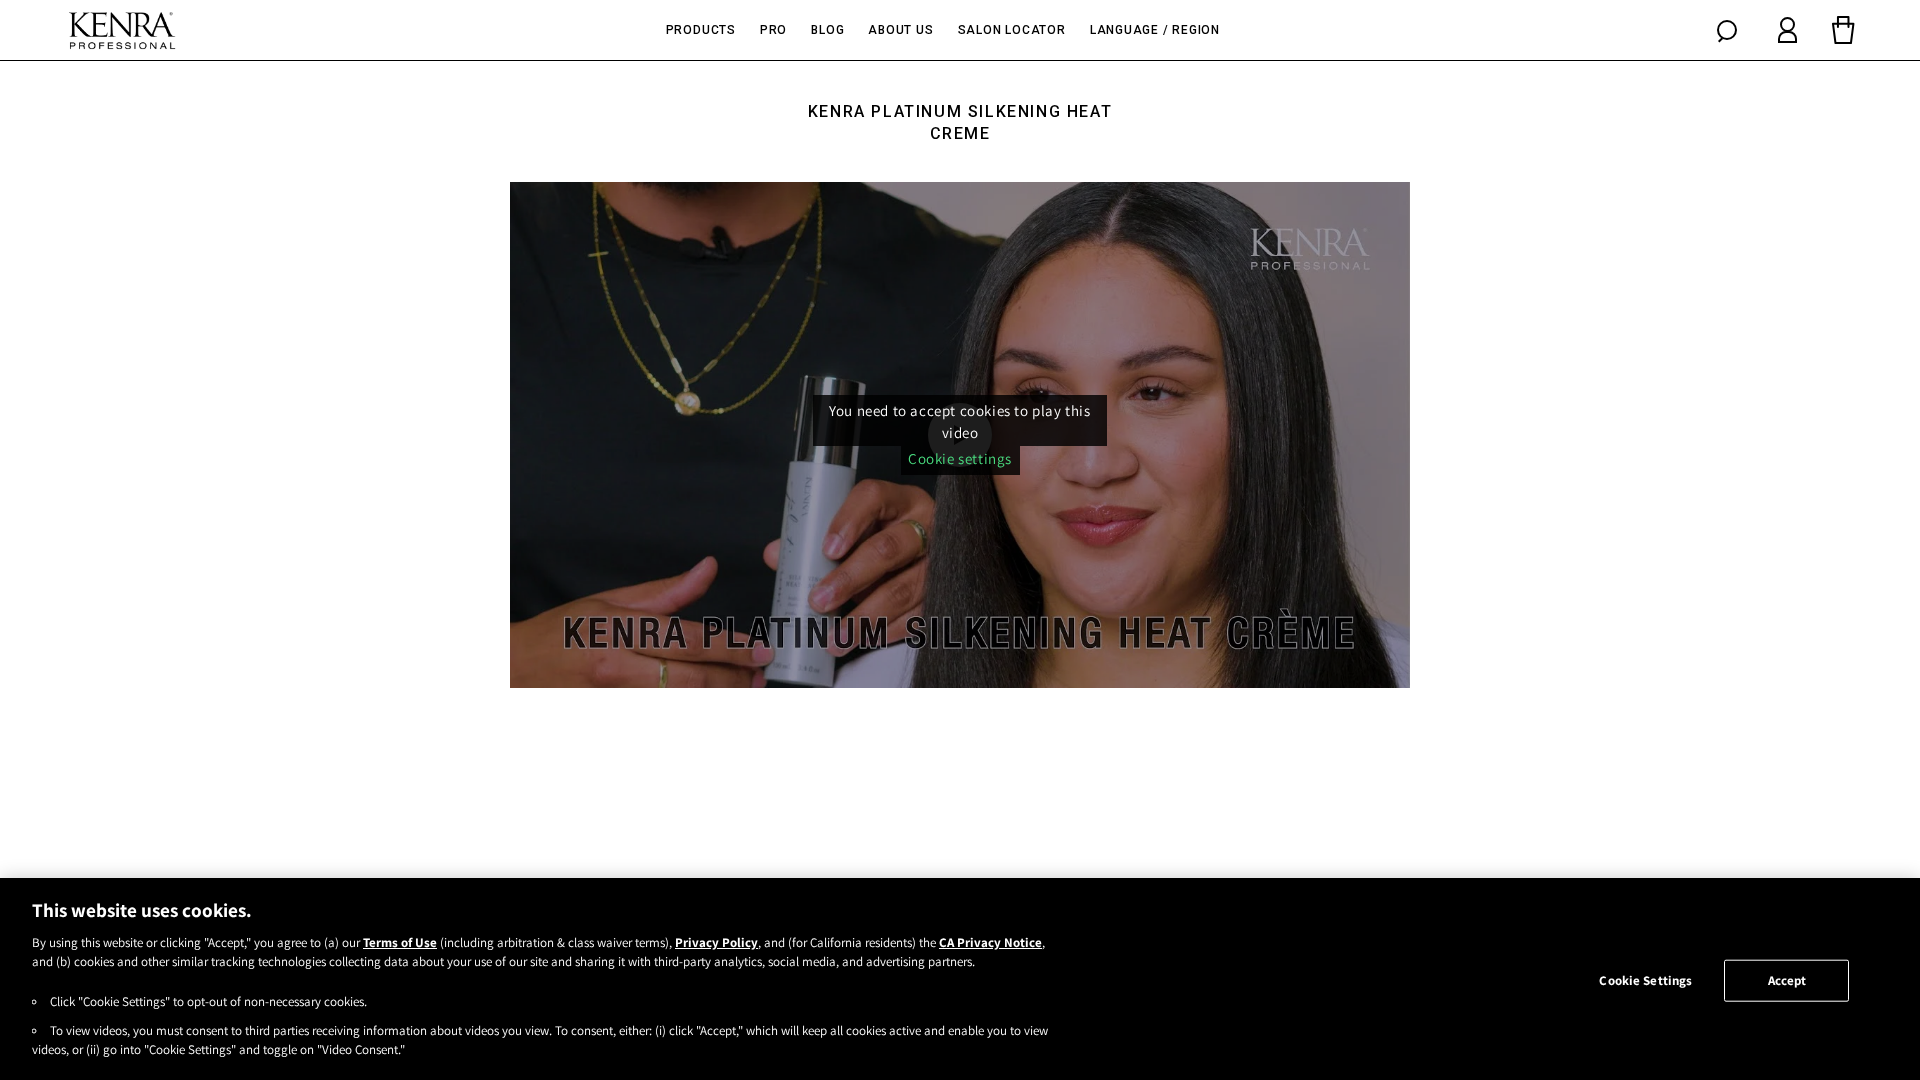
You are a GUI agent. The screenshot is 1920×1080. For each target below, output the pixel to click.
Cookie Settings (1645, 980)
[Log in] (1787, 30)
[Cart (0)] (1843, 30)
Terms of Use (400, 942)
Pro (773, 30)
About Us (900, 30)
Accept (1787, 980)
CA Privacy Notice (990, 942)
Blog (827, 30)
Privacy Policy (716, 942)
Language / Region (1155, 30)
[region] (960, 979)
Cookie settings (960, 458)
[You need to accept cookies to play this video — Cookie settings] (960, 435)
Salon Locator (1012, 30)
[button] (1727, 30)
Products (701, 30)
